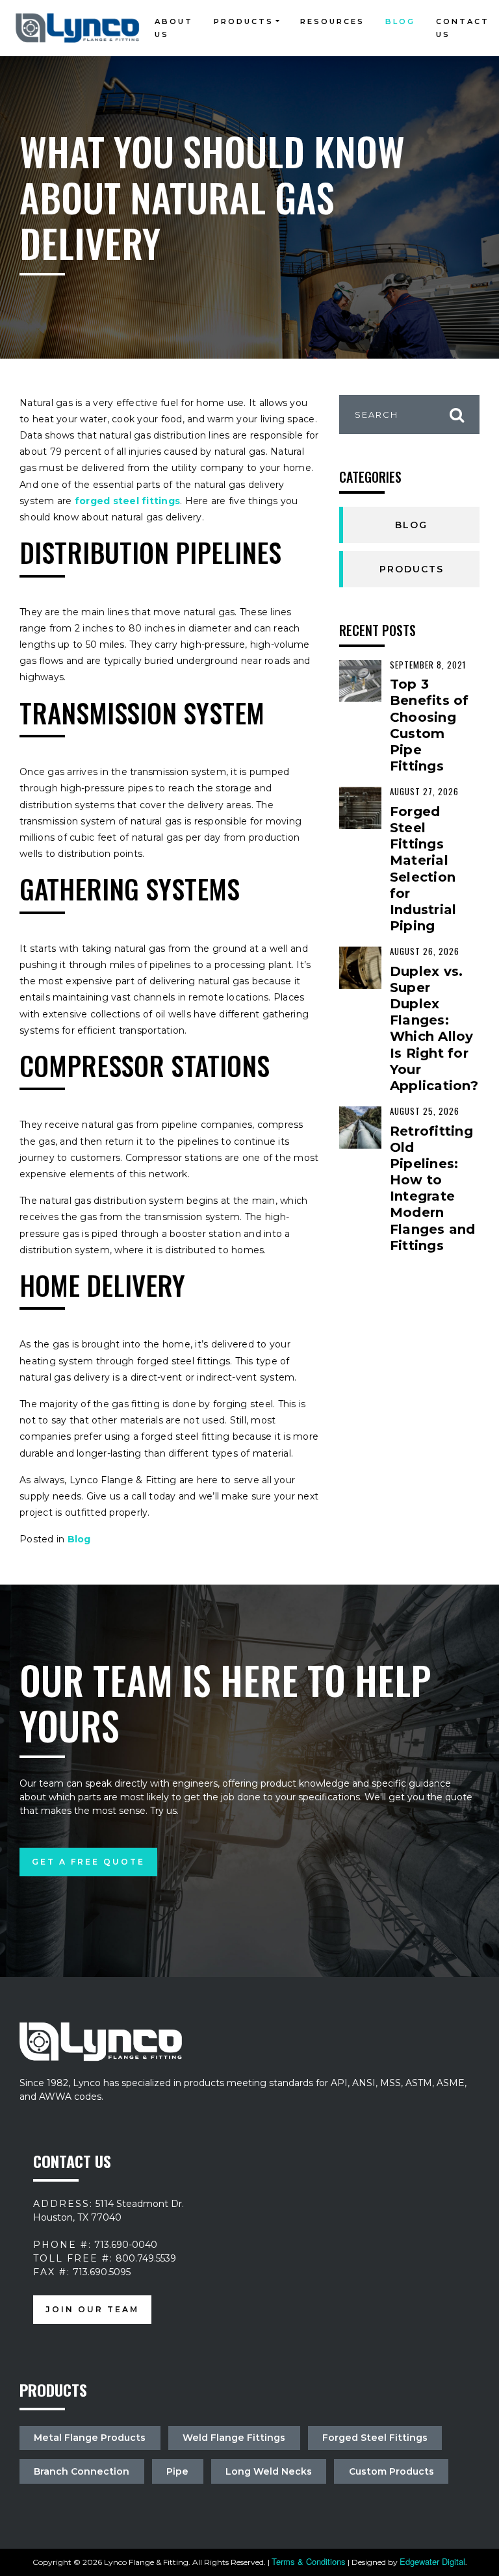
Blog (400, 21)
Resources (332, 21)
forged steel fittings (126, 501)
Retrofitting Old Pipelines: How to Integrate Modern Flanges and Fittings (433, 1188)
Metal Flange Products (90, 2438)
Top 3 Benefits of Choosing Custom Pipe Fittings (429, 725)
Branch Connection (82, 2471)
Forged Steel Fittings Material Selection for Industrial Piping (423, 869)
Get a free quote (88, 1862)
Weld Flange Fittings (234, 2438)
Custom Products (391, 2471)
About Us (174, 28)
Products (244, 21)
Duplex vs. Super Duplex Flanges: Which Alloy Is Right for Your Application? (434, 1028)
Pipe (177, 2471)
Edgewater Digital (432, 2561)
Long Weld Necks (269, 2471)
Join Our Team (92, 2310)
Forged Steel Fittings (375, 2438)
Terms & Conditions (309, 2561)
